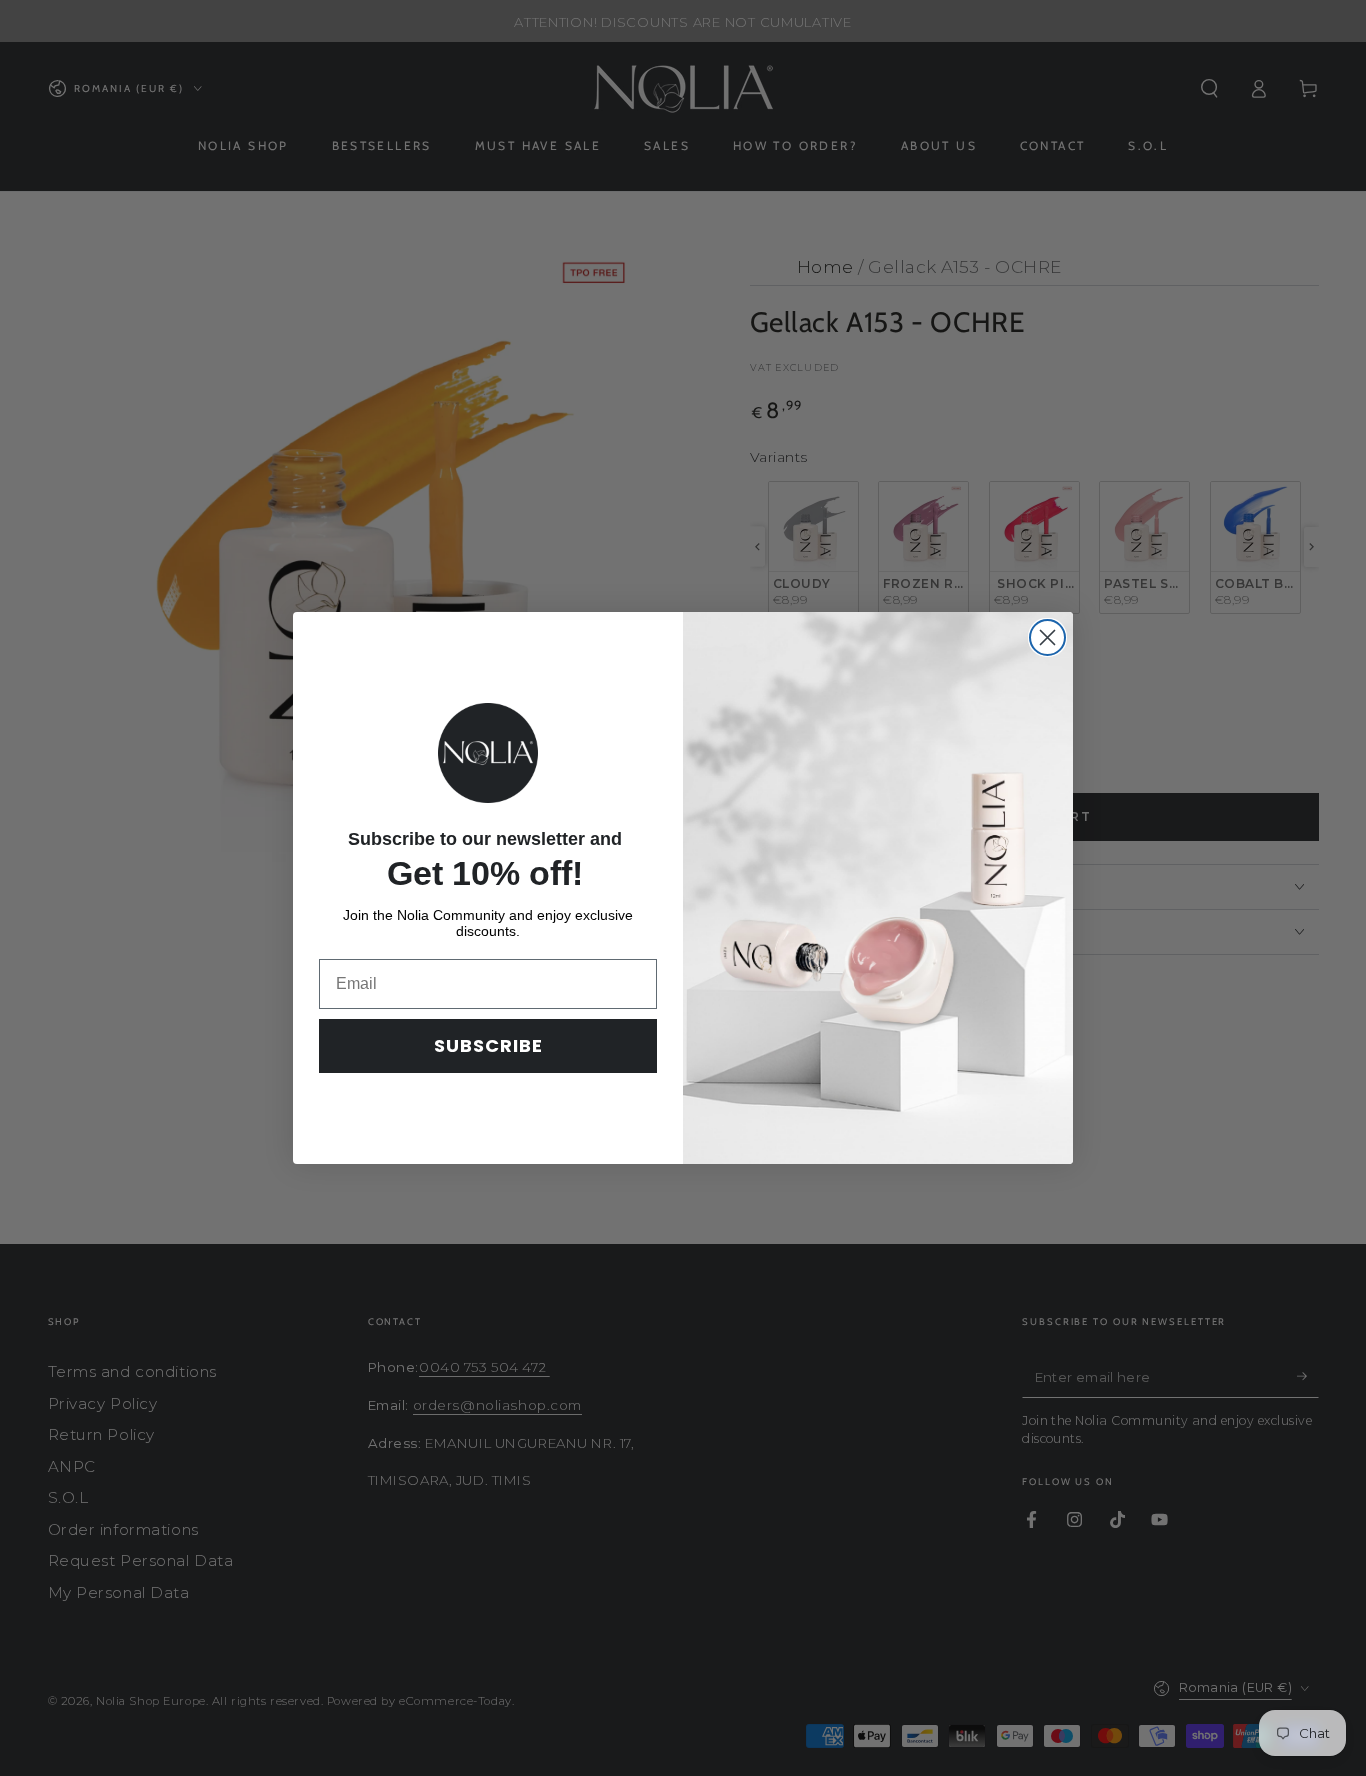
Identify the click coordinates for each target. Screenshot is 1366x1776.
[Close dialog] (1047, 637)
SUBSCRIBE (488, 1045)
